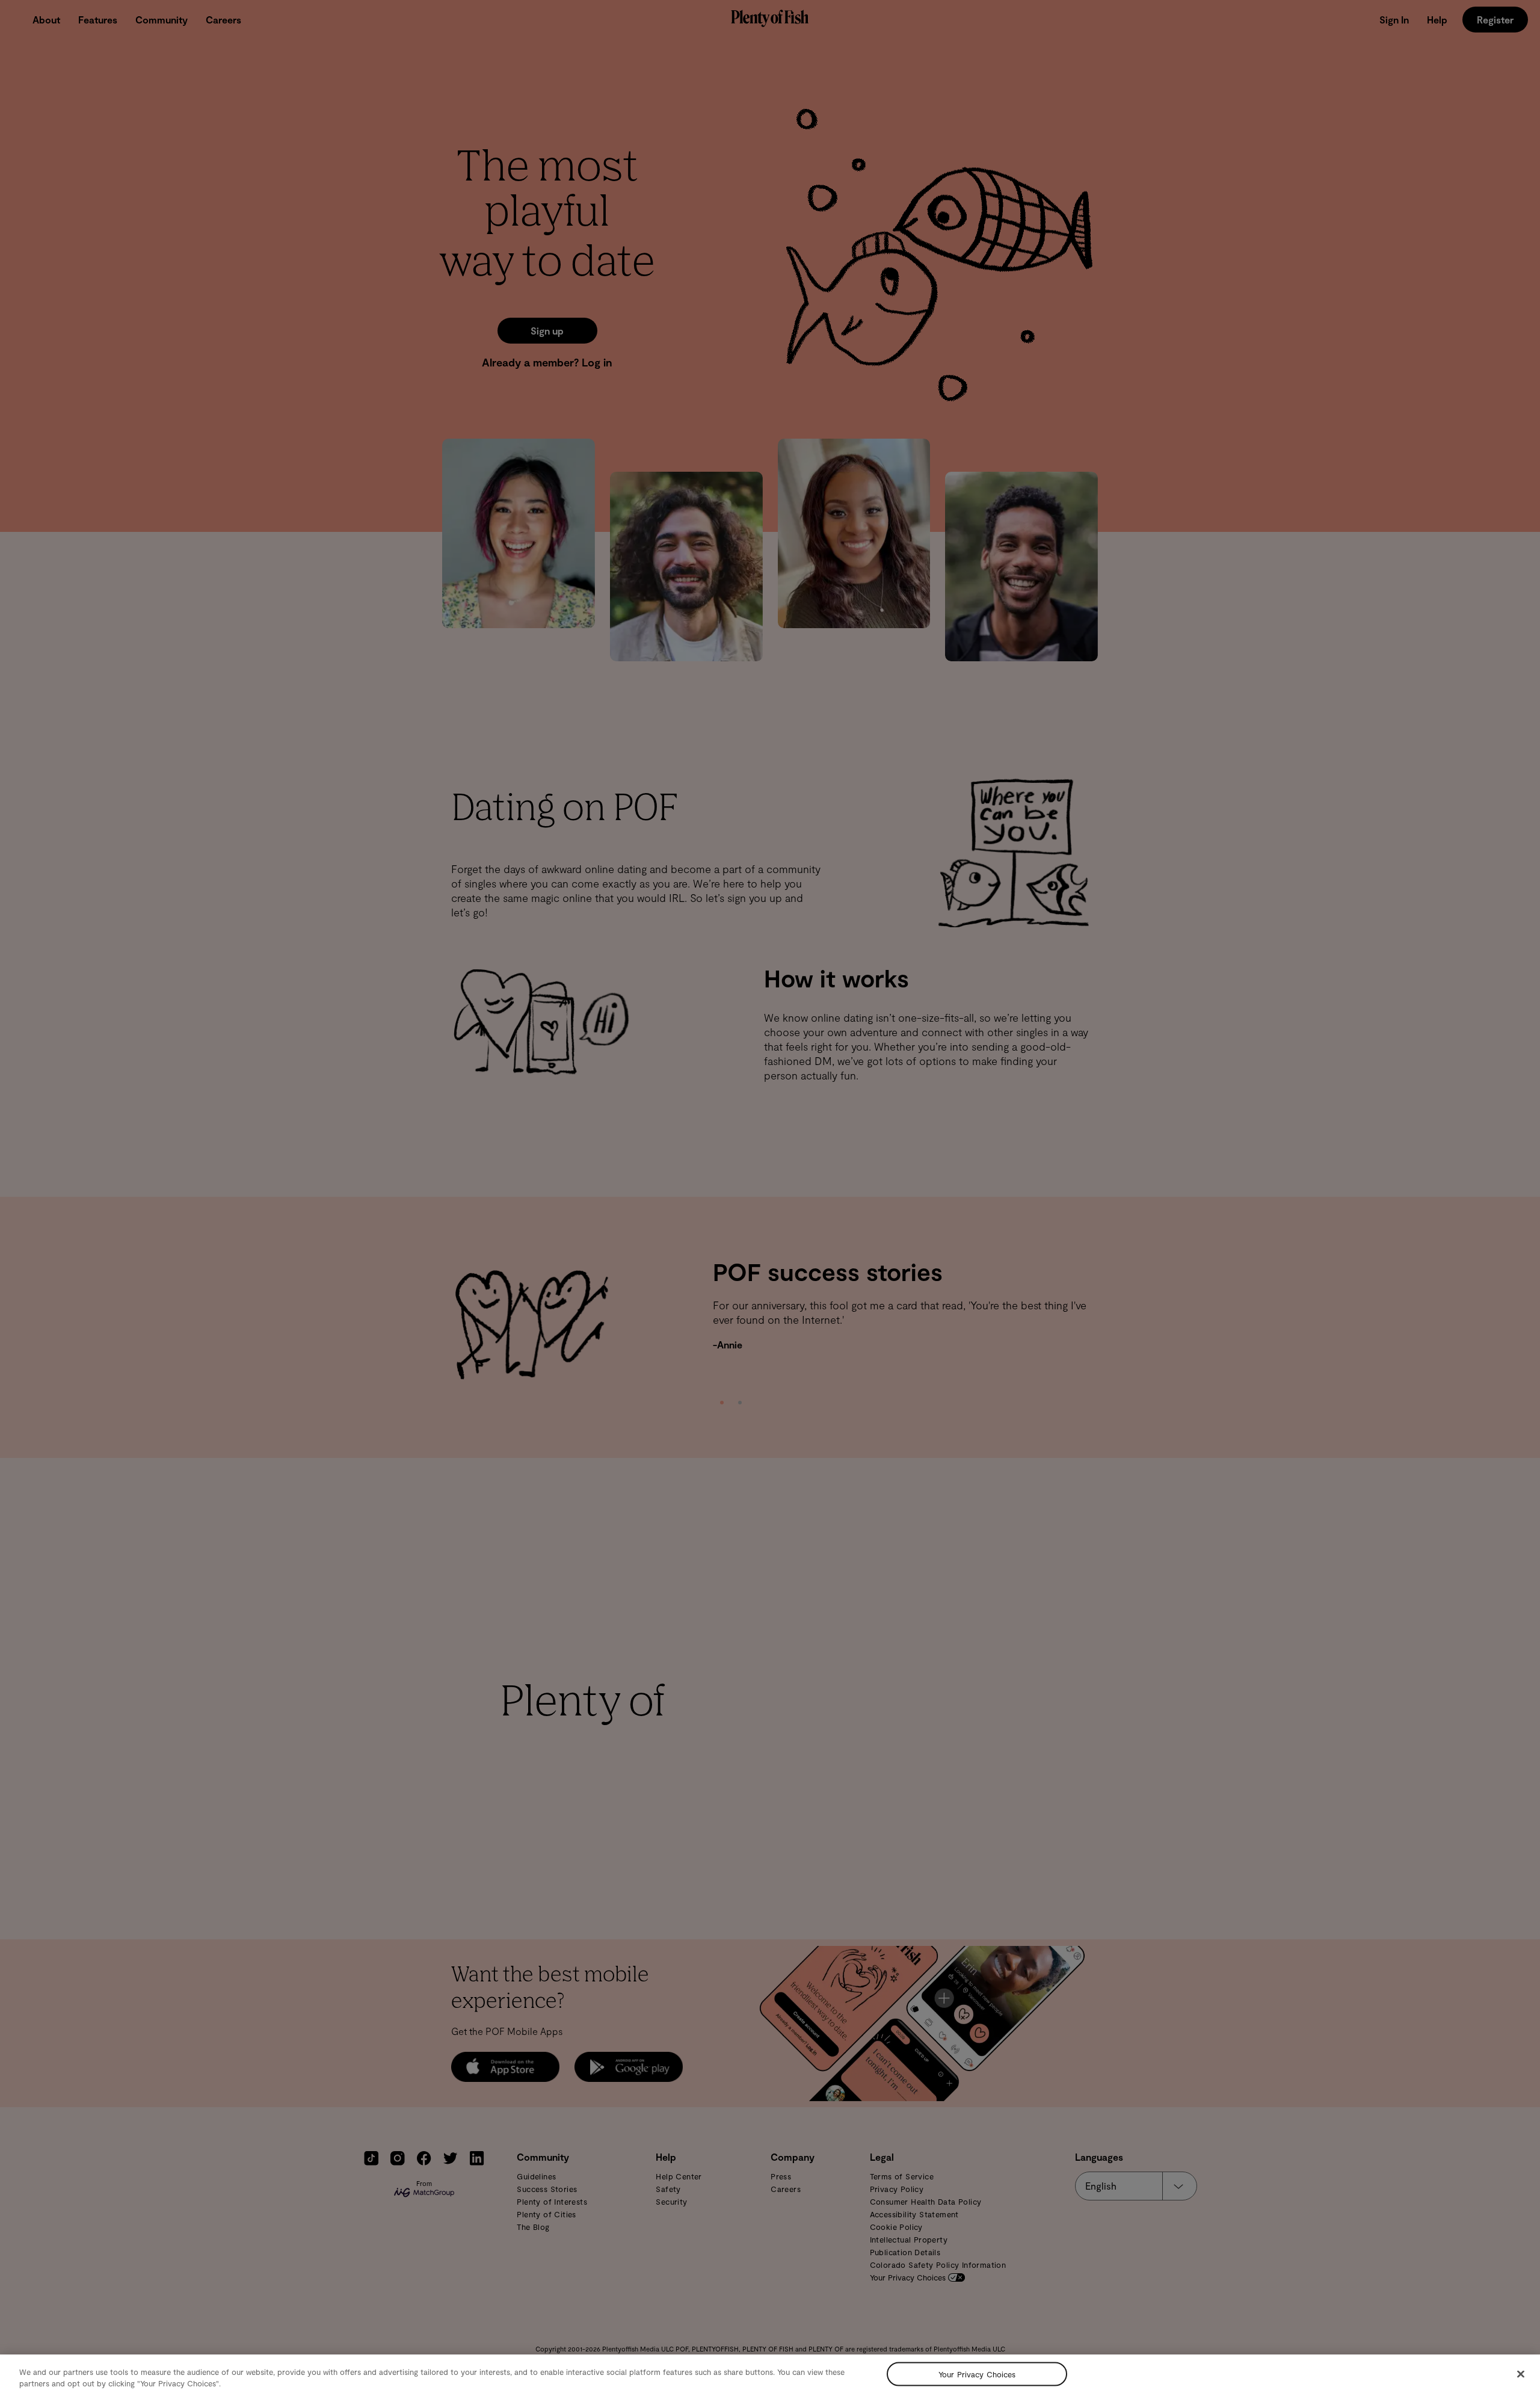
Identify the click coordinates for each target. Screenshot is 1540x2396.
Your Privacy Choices (977, 2374)
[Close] (1521, 2374)
